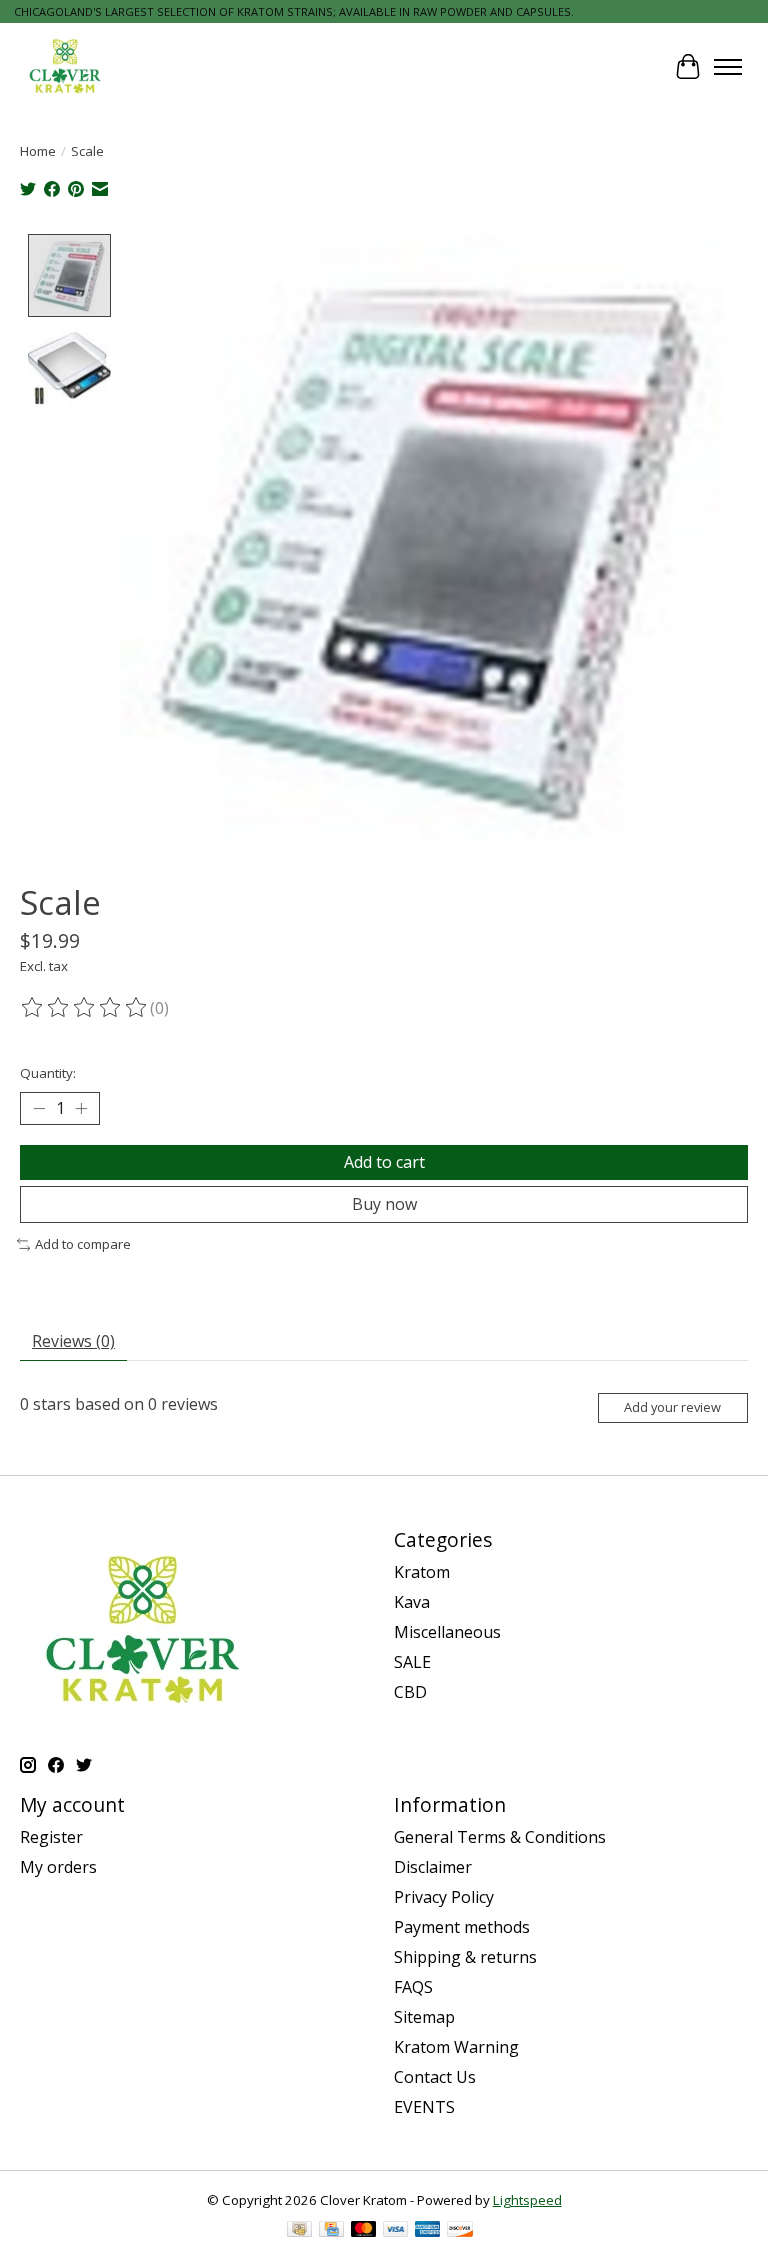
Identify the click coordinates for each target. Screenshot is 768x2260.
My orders (58, 1867)
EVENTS (424, 2107)
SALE (412, 1662)
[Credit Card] (331, 2231)
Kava (412, 1602)
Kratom (422, 1572)
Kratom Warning (456, 2047)
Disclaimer (433, 1867)
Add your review (672, 1407)
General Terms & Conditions (500, 1837)
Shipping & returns (465, 1957)
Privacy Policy (444, 1897)
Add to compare (83, 1244)
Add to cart (384, 1162)
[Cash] (299, 2231)
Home (38, 151)
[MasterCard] (364, 2231)
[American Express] (428, 2231)
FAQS (413, 1987)
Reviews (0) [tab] (73, 1341)
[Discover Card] (460, 2231)
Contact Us (435, 2077)
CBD (410, 1692)
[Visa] (396, 2231)
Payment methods (462, 1927)
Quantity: (48, 1073)
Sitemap (424, 2017)
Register (51, 1837)
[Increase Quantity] (81, 1108)
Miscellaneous (447, 1632)
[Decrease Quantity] (39, 1108)
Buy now (384, 1204)
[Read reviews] (85, 1008)
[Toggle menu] (728, 67)
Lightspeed (527, 2200)
